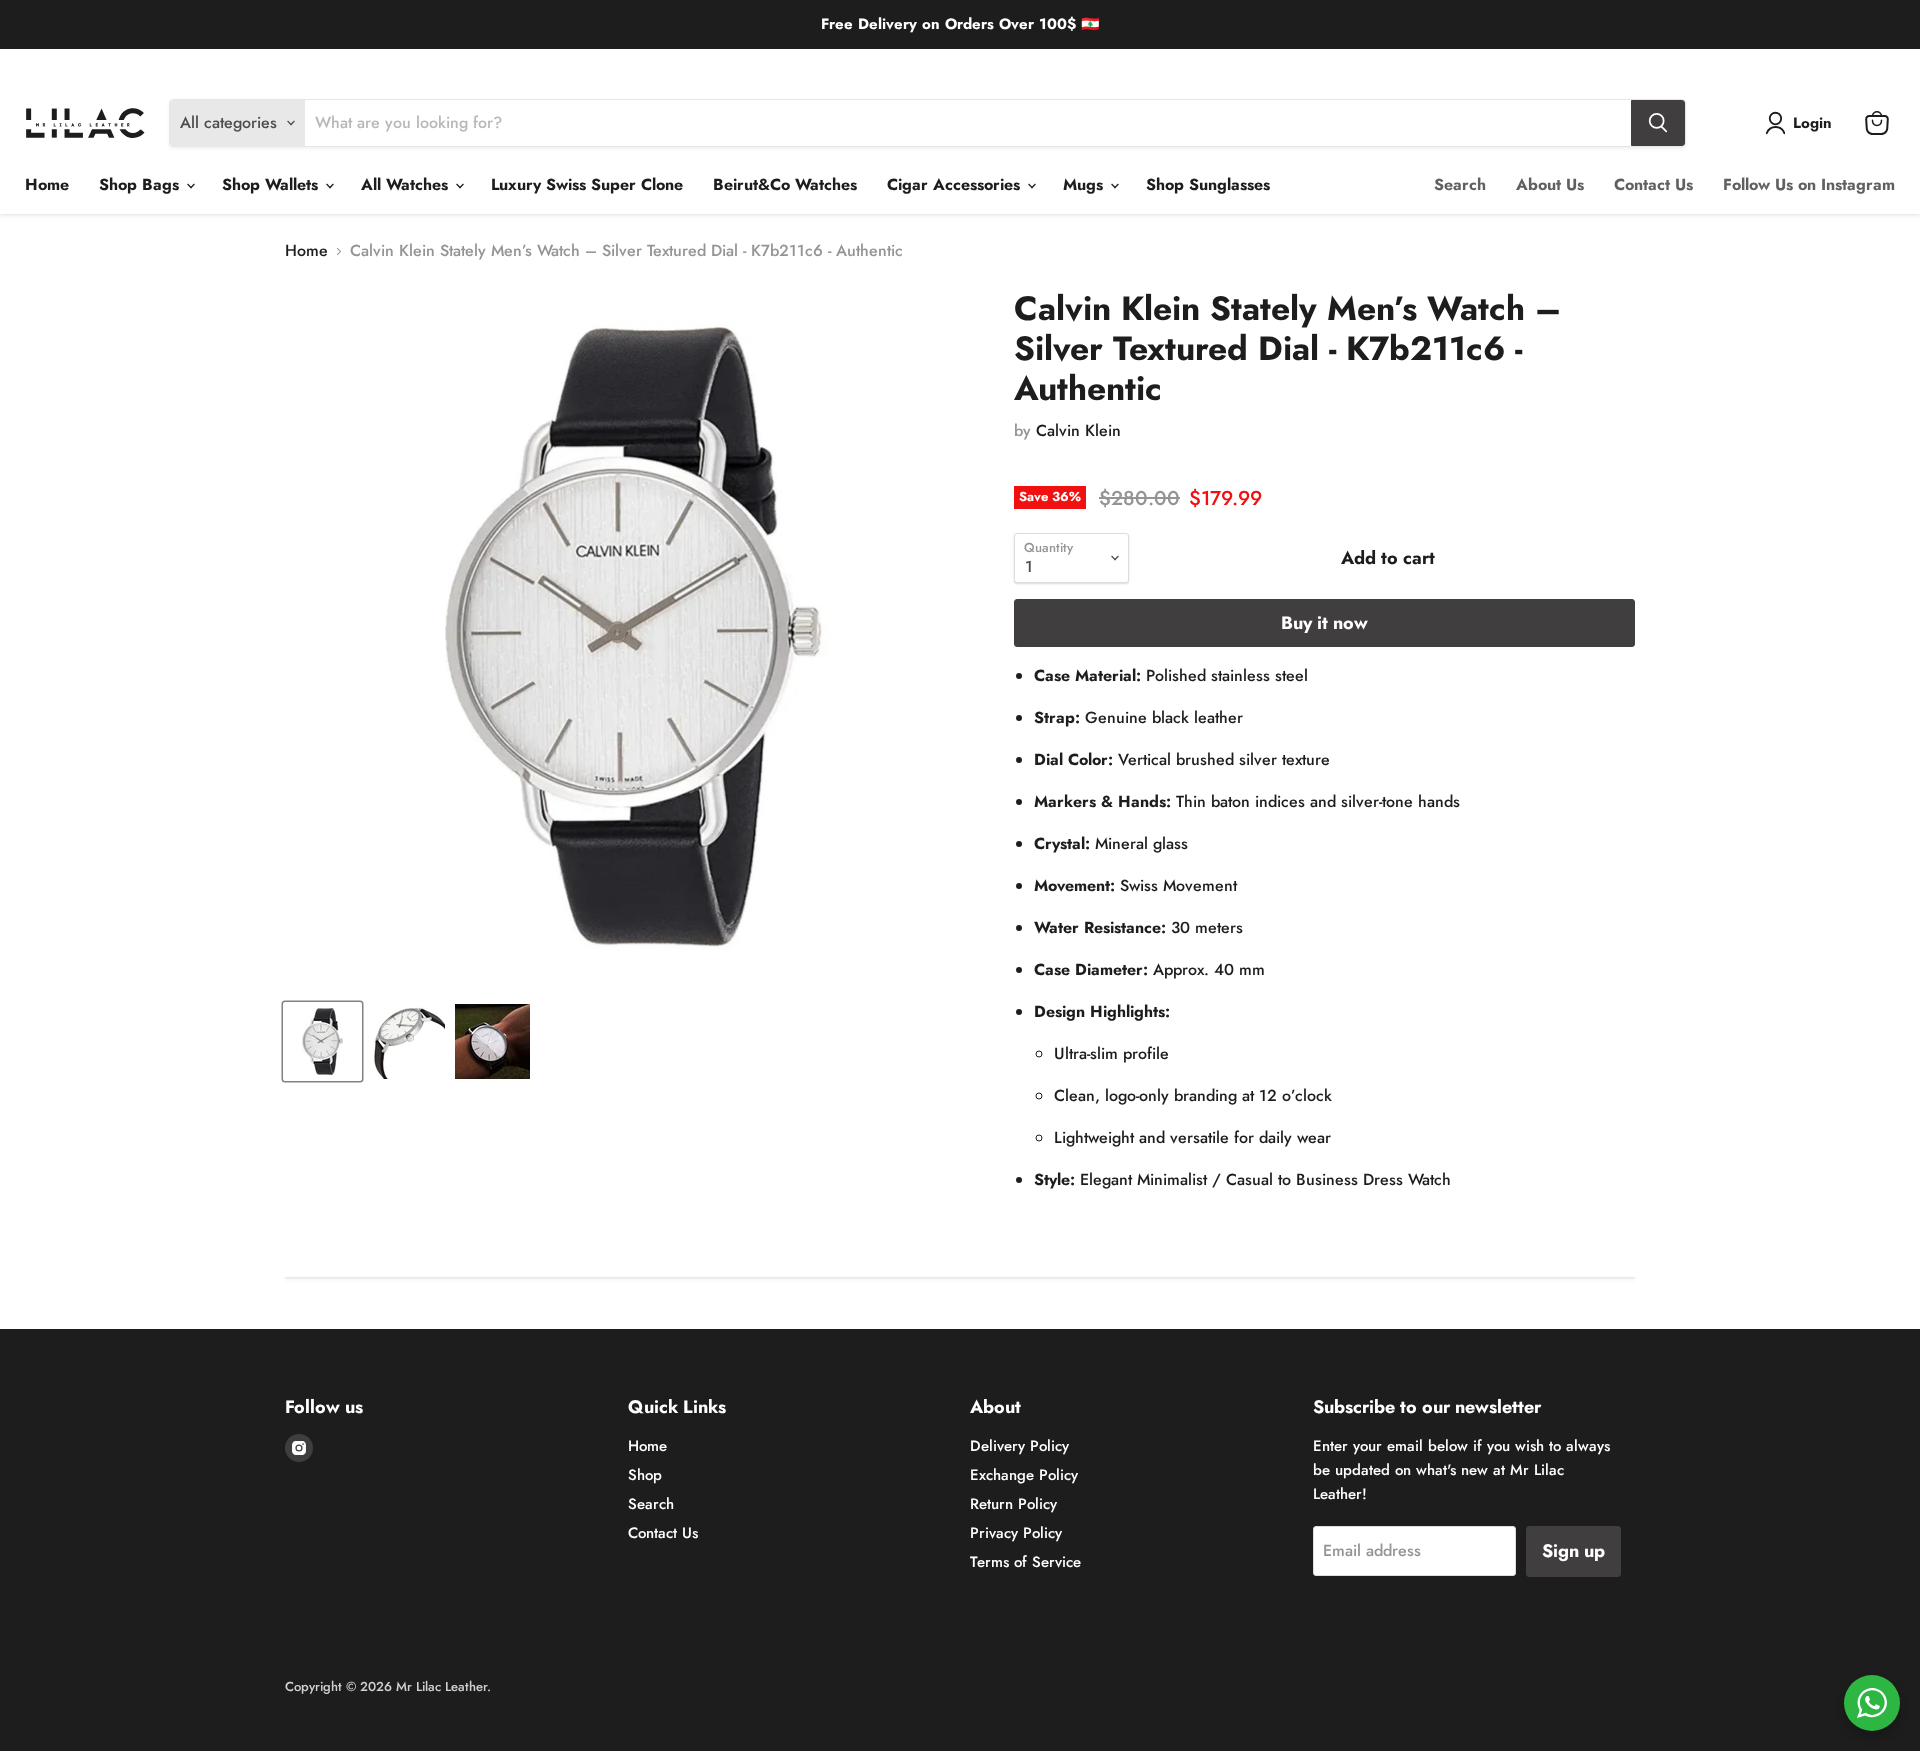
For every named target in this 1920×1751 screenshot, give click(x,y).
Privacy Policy (1016, 1533)
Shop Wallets (272, 184)
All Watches (407, 184)
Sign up (1573, 1551)
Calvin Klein (1078, 430)
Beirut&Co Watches (785, 184)
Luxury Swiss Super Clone (587, 184)
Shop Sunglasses (1208, 184)
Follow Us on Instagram (1809, 184)
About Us (1550, 184)
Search (1460, 184)
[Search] (1658, 123)
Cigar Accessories (956, 184)
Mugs (1085, 184)
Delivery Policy (66, 64)
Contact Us (1653, 184)
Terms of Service (1025, 1562)
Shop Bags (141, 184)
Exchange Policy (174, 64)
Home (47, 184)
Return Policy (277, 64)
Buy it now (1324, 623)
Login (1812, 123)
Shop (645, 1475)
